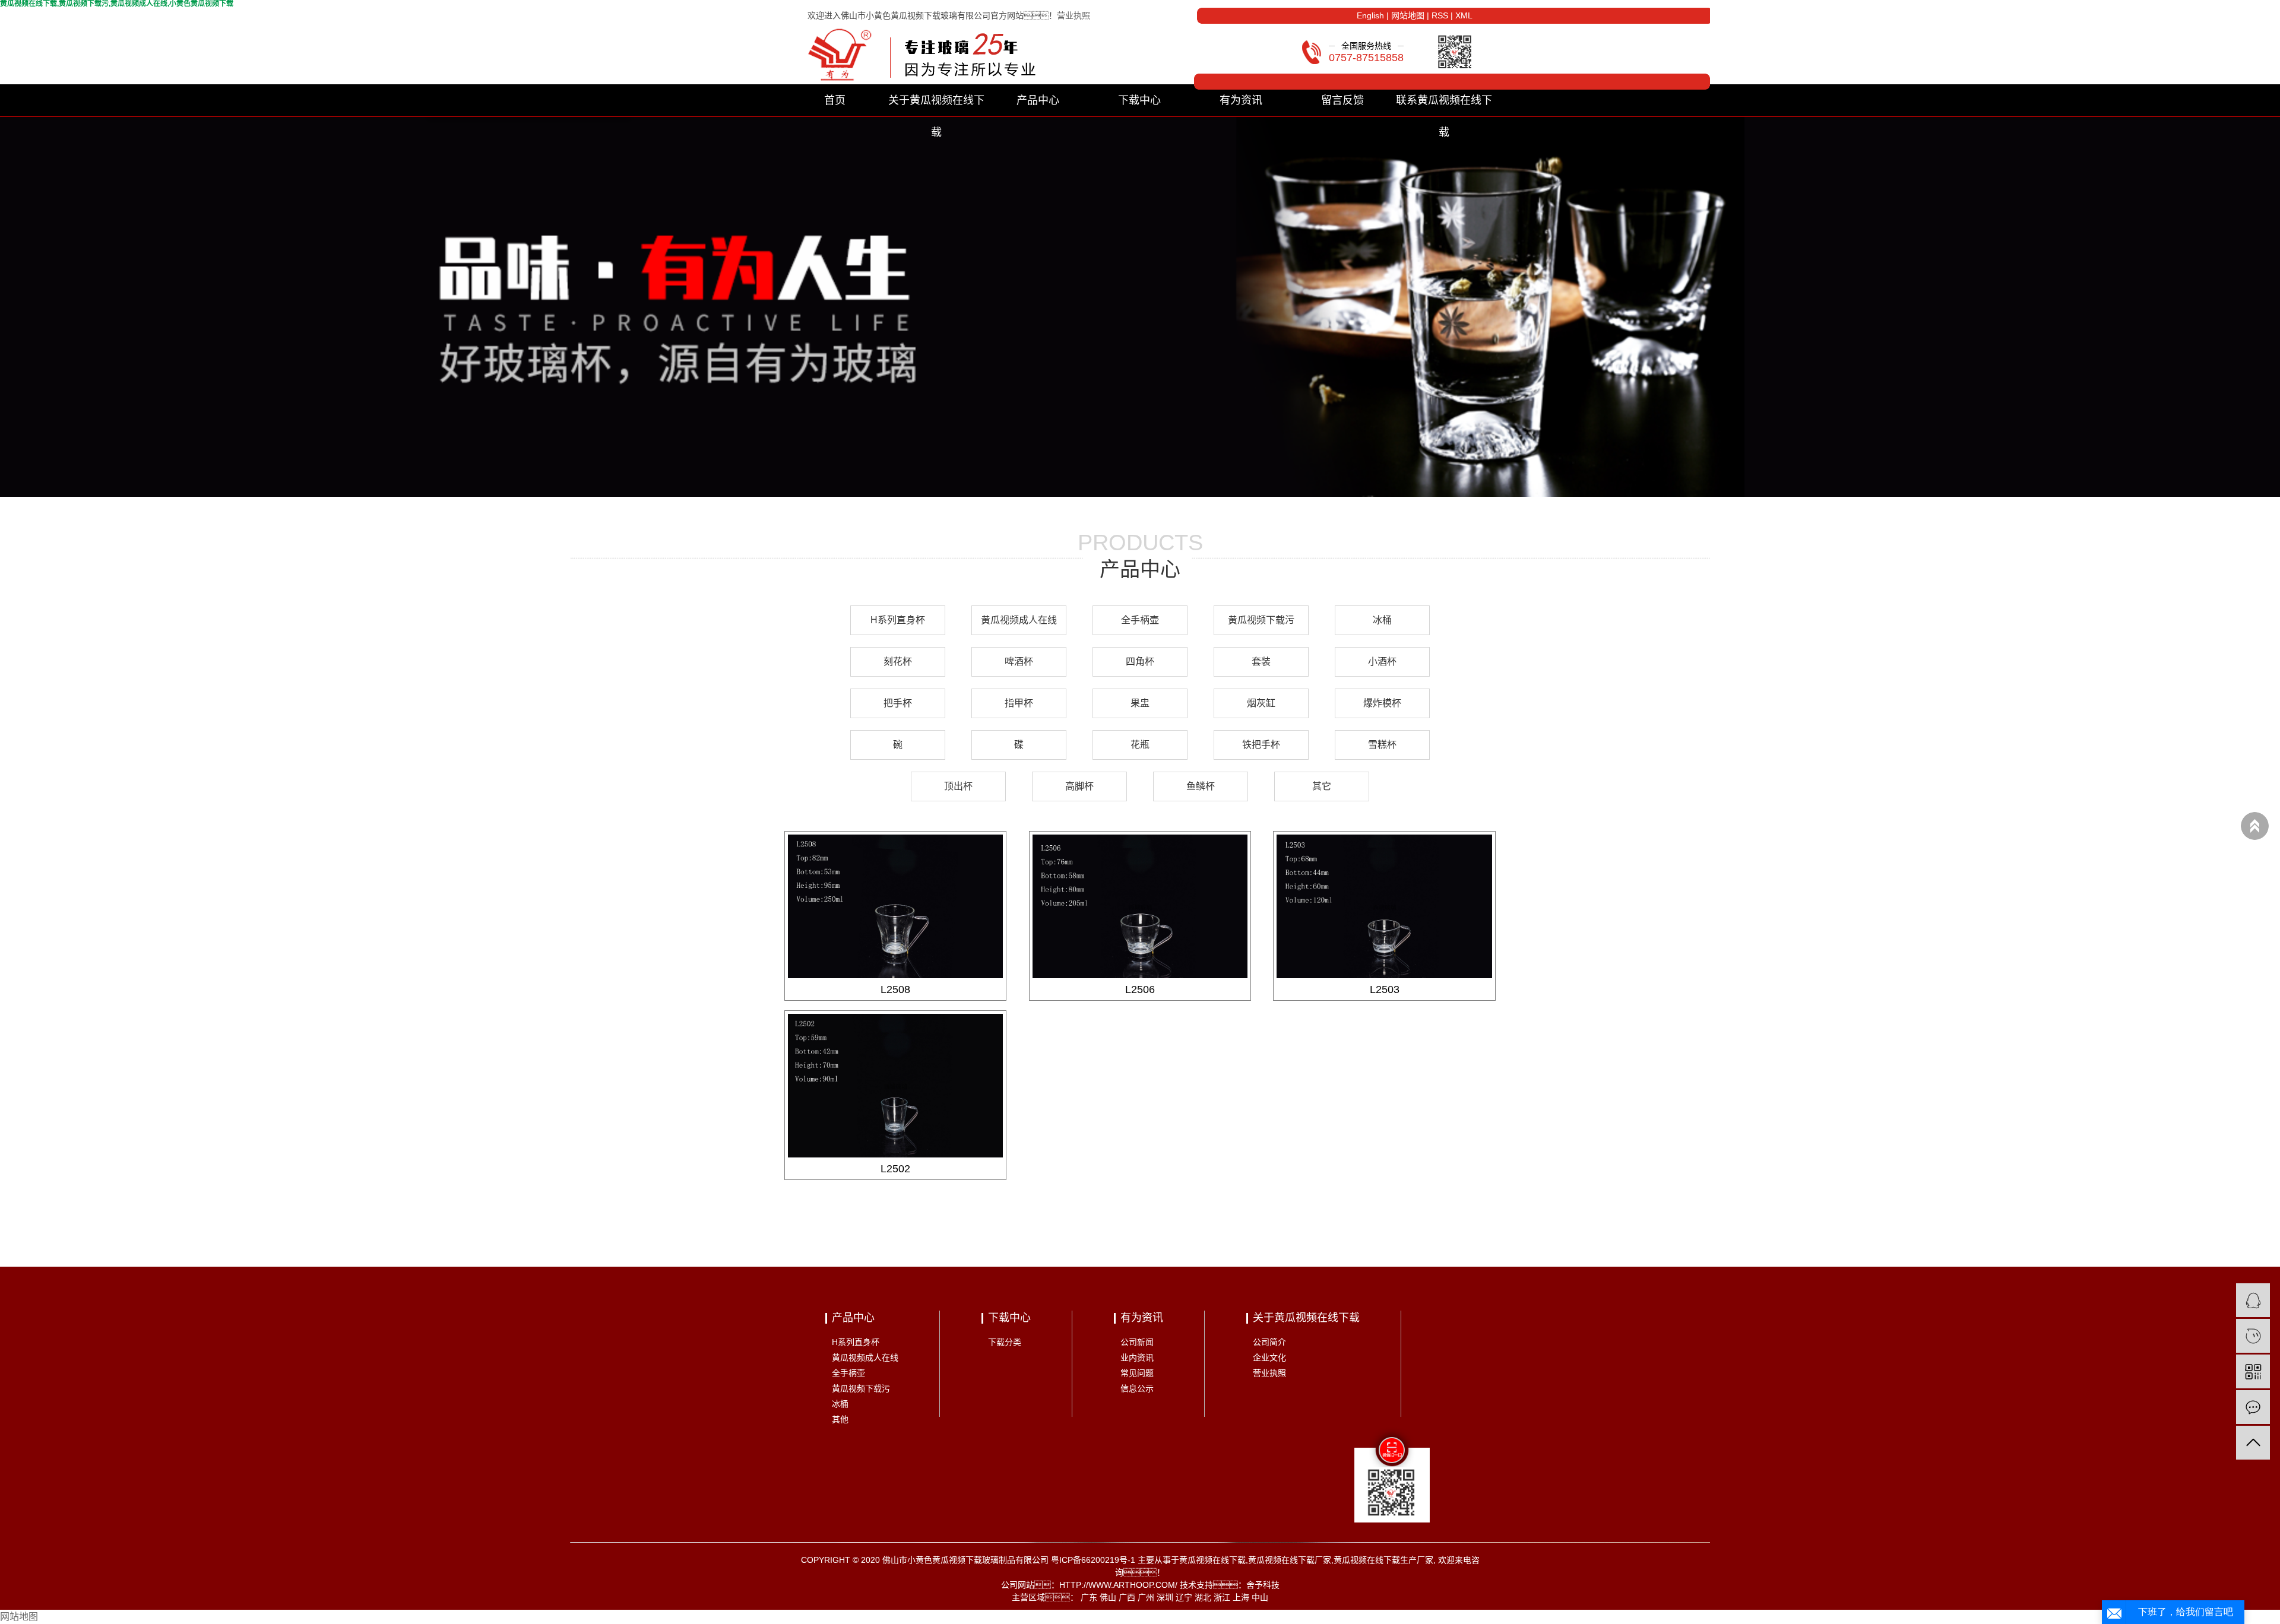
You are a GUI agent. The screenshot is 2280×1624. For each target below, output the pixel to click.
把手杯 (898, 703)
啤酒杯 (1019, 662)
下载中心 (1139, 100)
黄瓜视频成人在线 (1019, 620)
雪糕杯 (1382, 745)
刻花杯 (898, 662)
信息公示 (1137, 1388)
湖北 (1203, 1597)
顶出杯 (958, 786)
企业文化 (1269, 1357)
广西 (1127, 1597)
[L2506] (1140, 906)
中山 (1260, 1597)
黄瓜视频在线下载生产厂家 (1383, 1560)
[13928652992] (2253, 1336)
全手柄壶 (1140, 620)
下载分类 (1005, 1342)
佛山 (1108, 1597)
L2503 (1385, 989)
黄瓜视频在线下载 (1212, 1560)
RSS (1440, 15)
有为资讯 (1241, 100)
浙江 (1222, 1597)
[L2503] (1384, 906)
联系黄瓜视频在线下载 (1444, 105)
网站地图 (1408, 15)
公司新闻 (1137, 1342)
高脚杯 (1079, 786)
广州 (1146, 1597)
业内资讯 (1137, 1357)
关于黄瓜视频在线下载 (936, 105)
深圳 (1165, 1597)
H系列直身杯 (898, 620)
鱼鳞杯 (1201, 786)
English (1370, 15)
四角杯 (1140, 662)
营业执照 (1073, 15)
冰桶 (1382, 620)
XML (1464, 15)
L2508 (895, 989)
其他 (840, 1419)
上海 (1241, 1597)
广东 (1089, 1597)
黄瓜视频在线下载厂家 (1290, 1560)
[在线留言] (2253, 1407)
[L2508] (896, 906)
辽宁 (1184, 1597)
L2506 (1140, 989)
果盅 (1140, 703)
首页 (835, 100)
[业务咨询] (2253, 1300)
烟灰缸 (1261, 703)
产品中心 (1038, 100)
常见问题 (1137, 1373)
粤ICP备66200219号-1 (1093, 1560)
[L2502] (896, 1086)
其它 (1322, 786)
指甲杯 (1019, 703)
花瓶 (1140, 745)
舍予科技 (1263, 1585)
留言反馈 (1342, 100)
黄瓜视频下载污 (1261, 620)
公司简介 (1269, 1342)
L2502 (895, 1169)
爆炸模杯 (1382, 703)
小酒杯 (1382, 662)
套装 (1261, 662)
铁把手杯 (1261, 745)
